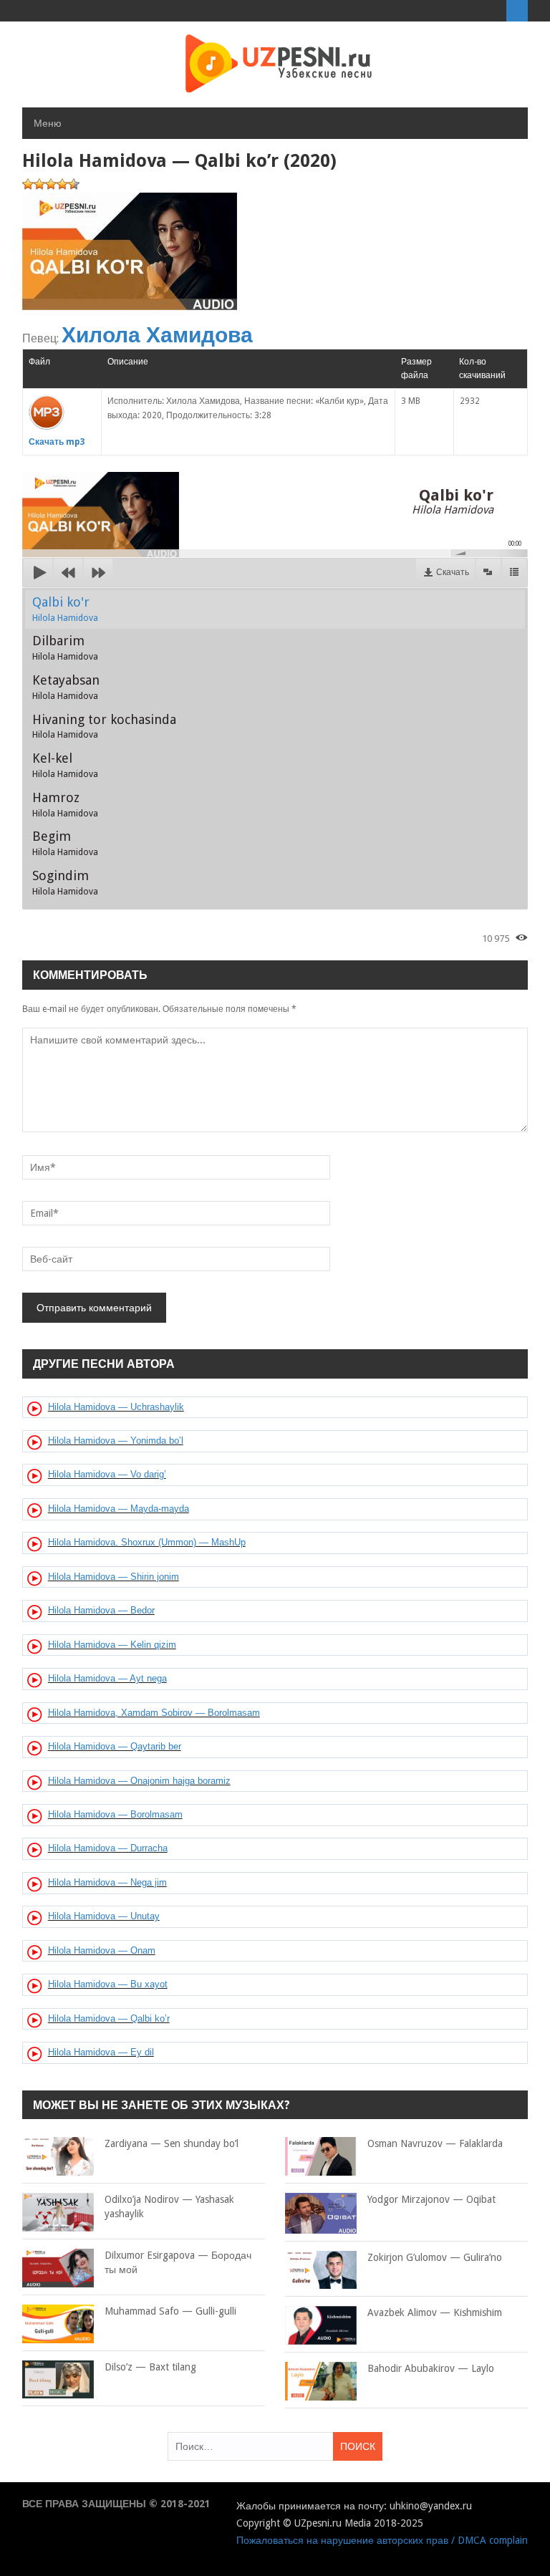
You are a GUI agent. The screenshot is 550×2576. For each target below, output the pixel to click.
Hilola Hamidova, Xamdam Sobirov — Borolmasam (154, 1713)
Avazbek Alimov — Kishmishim (435, 2312)
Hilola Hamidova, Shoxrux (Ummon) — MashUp (147, 1542)
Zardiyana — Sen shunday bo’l (172, 2143)
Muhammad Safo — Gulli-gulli (170, 2311)
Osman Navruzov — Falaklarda (435, 2143)
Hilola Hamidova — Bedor (101, 1610)
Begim (65, 843)
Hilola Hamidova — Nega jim (107, 1882)
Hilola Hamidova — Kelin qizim (112, 1645)
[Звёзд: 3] (51, 184)
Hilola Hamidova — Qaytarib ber (115, 1746)
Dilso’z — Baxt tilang (150, 2367)
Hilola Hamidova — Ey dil (101, 2052)
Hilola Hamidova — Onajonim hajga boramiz (139, 1781)
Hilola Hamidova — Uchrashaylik (116, 1407)
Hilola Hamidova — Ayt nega (107, 1678)
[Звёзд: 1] (28, 184)
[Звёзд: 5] (74, 184)
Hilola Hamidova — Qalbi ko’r (109, 2018)
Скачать (453, 572)
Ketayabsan (66, 687)
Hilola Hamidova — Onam (102, 1950)
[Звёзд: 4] (62, 184)
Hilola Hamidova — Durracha (108, 1848)
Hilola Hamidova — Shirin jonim (114, 1577)
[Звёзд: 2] (39, 184)
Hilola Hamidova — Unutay (104, 1916)
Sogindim (65, 882)
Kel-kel (65, 765)
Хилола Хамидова (157, 335)
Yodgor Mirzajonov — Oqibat (431, 2199)
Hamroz (65, 804)
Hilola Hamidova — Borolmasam (115, 1814)
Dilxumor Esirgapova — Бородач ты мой (178, 2262)
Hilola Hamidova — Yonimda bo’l (116, 1441)
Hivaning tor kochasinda (104, 726)
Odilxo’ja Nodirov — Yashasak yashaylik (169, 2206)
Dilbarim (65, 647)
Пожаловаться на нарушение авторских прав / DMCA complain (382, 2540)
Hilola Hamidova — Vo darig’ (107, 1474)
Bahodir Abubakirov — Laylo (431, 2368)
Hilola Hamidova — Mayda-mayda (119, 1509)
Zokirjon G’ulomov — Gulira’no (435, 2257)
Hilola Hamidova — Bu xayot (108, 1984)
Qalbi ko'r (65, 609)
